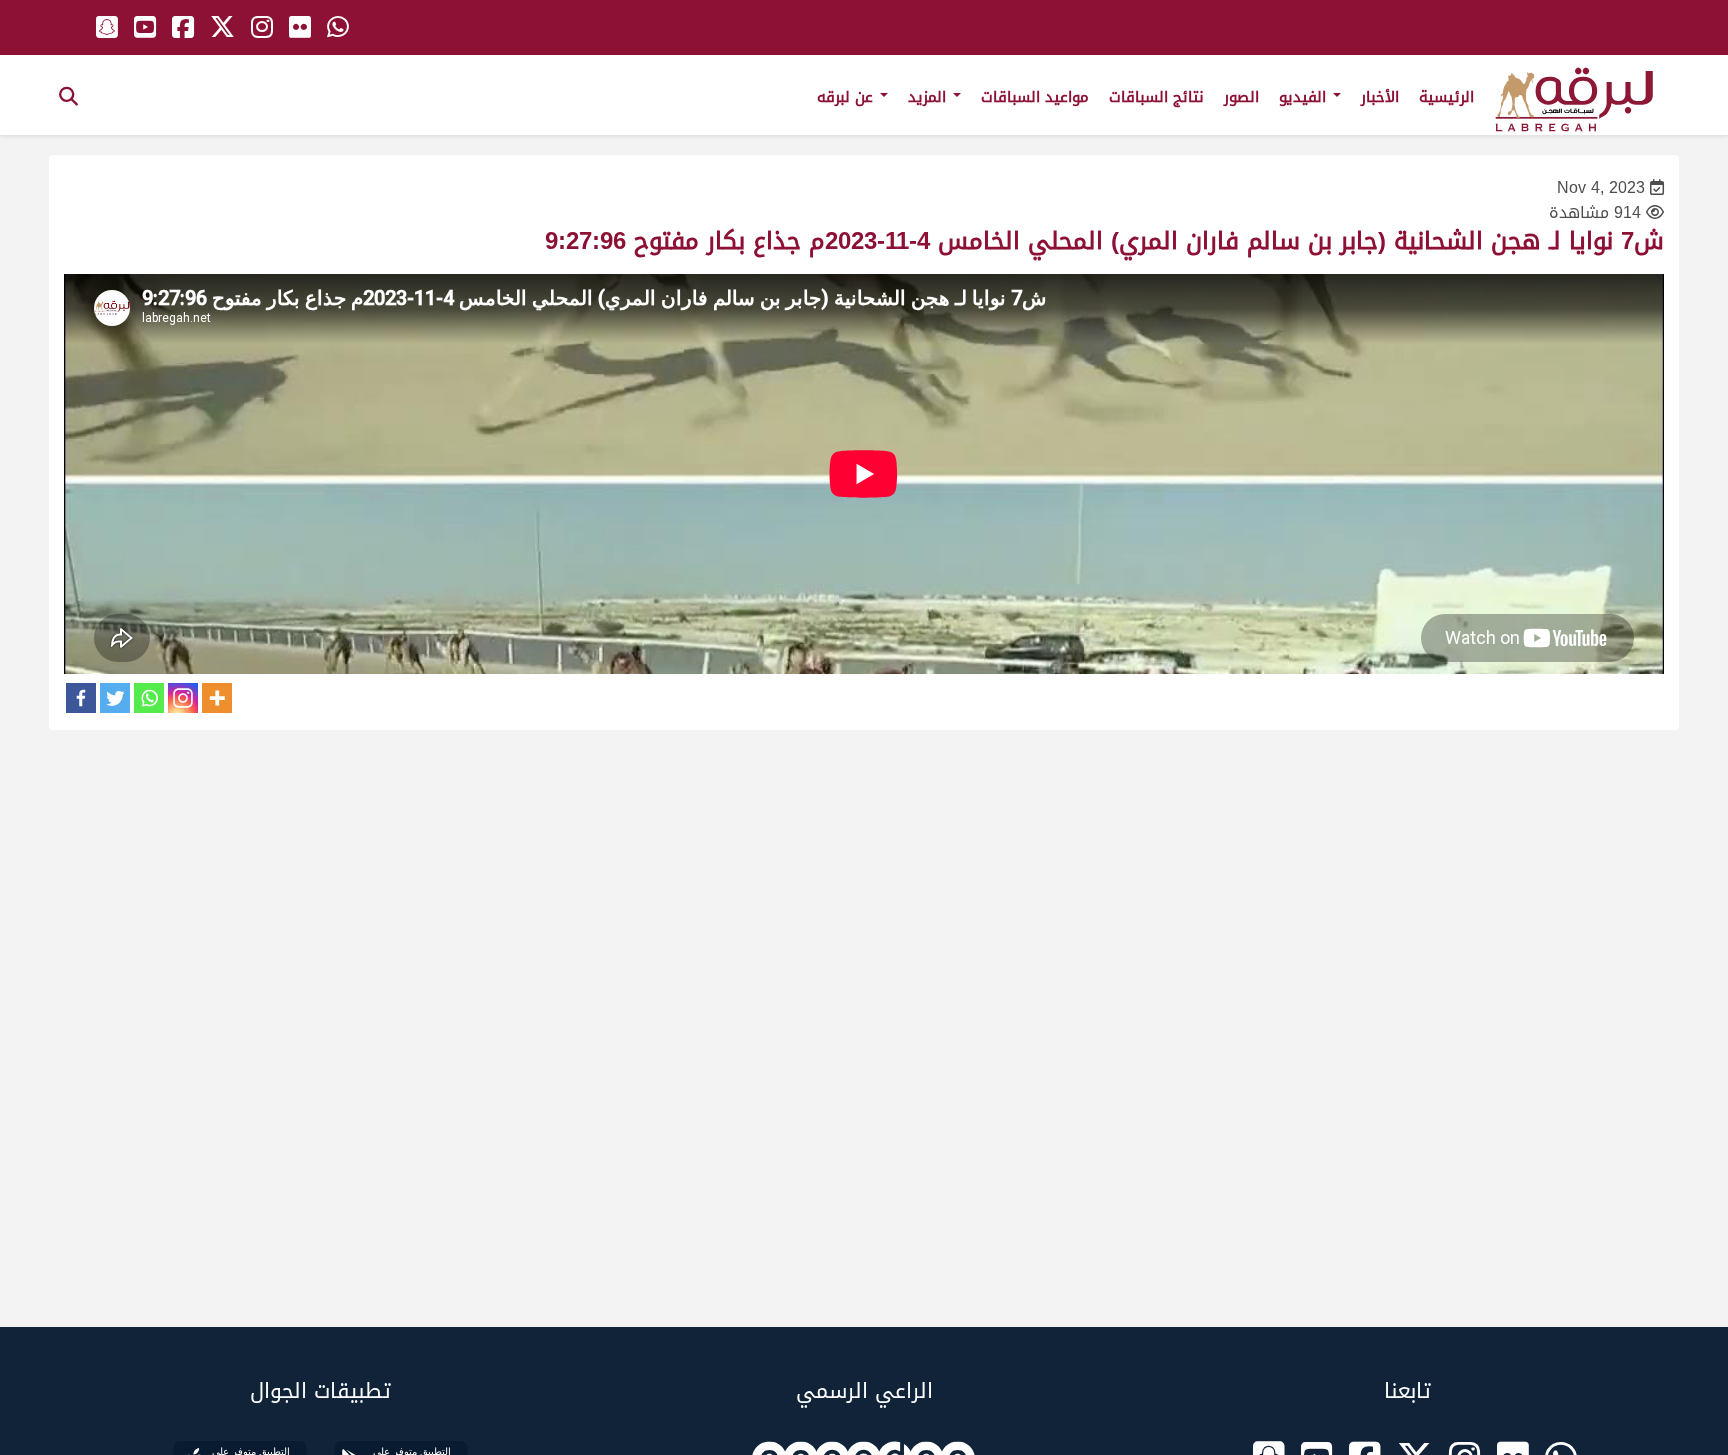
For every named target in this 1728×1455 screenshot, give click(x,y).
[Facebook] (81, 698)
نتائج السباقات (1156, 97)
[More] (217, 698)
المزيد (929, 97)
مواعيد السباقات (1035, 97)
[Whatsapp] (149, 698)
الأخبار (1380, 97)
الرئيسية (1446, 97)
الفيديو (1305, 97)
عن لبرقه (847, 97)
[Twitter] (115, 698)
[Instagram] (183, 698)
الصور (1241, 97)
